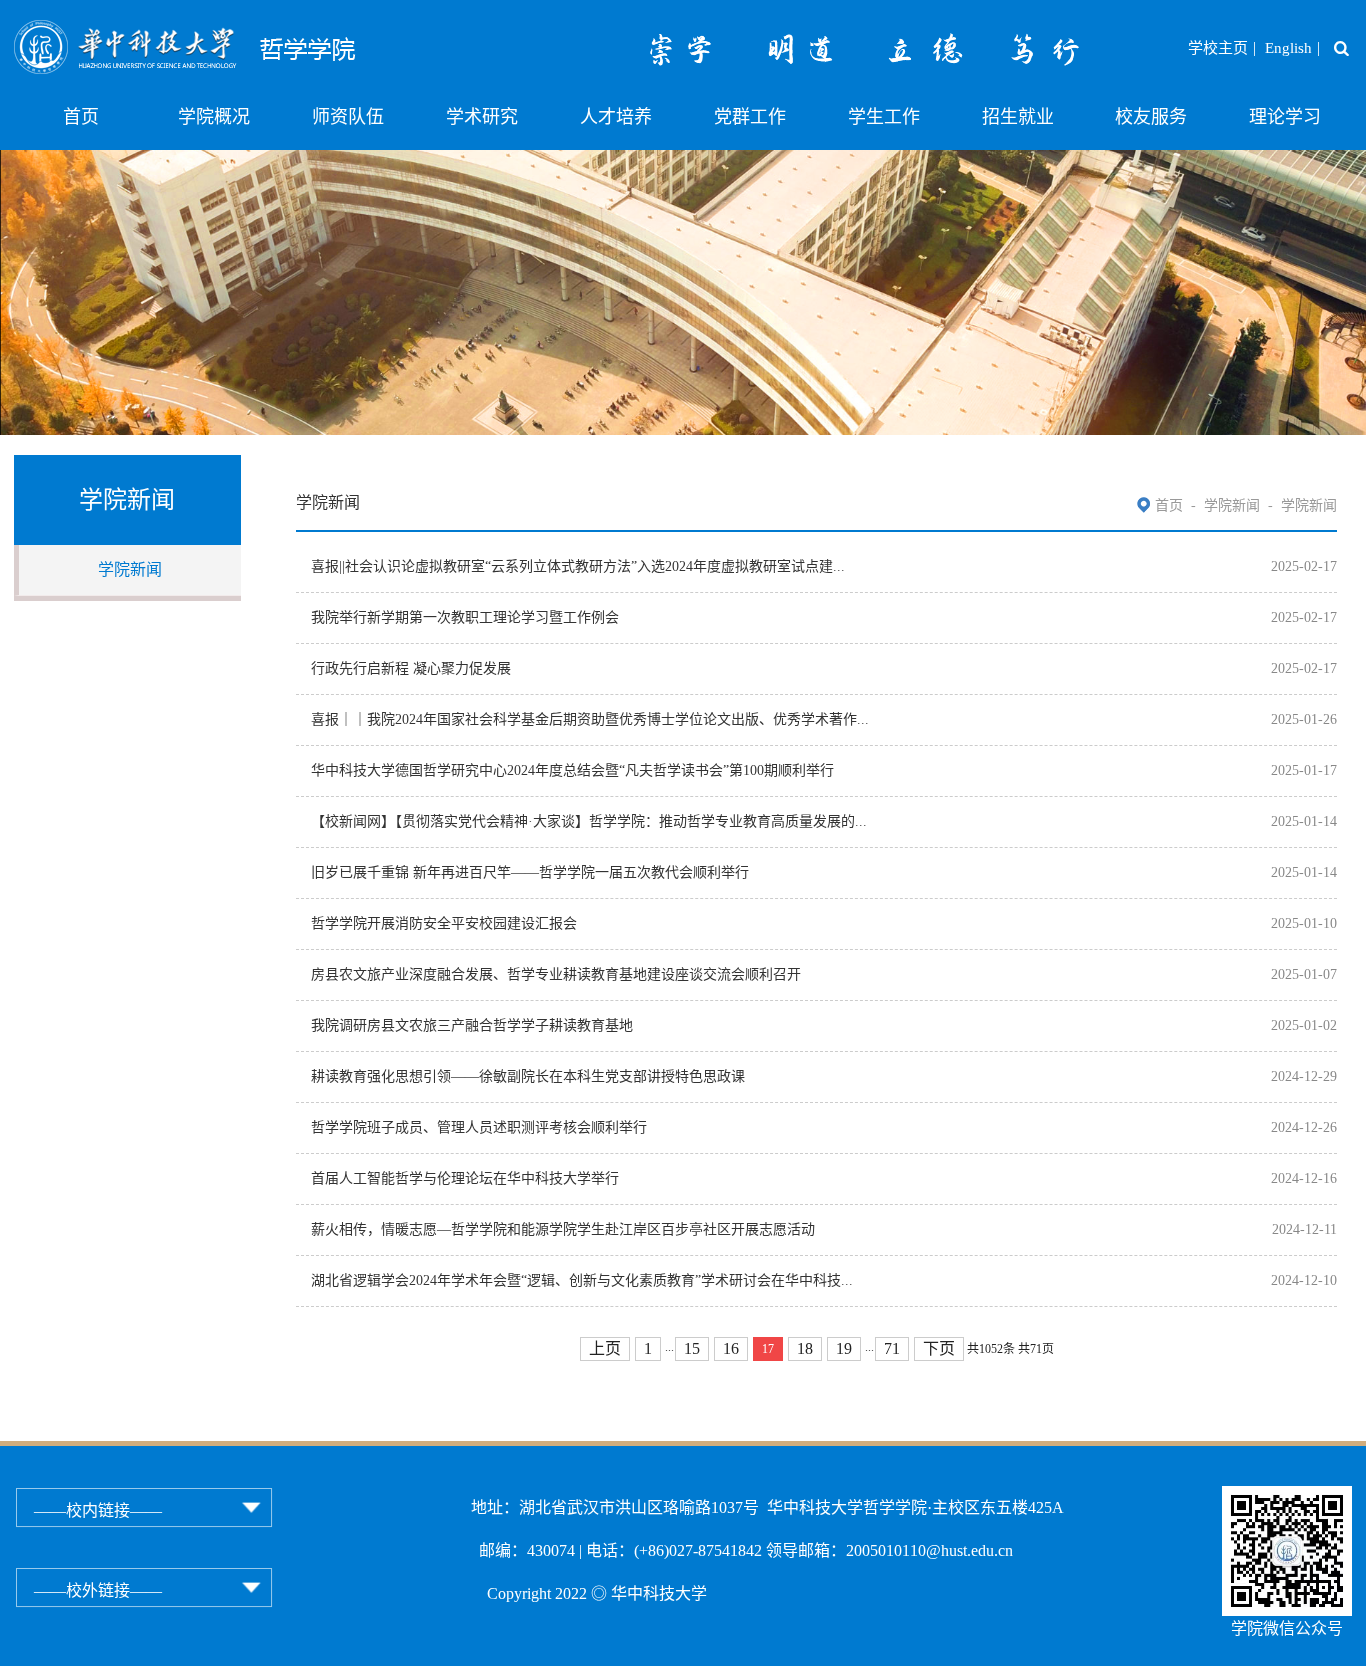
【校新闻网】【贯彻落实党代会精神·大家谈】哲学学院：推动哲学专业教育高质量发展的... (589, 821)
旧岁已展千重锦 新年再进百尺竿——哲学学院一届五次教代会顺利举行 (530, 872)
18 (805, 1348)
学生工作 (884, 117)
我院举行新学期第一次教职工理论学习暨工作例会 (465, 617)
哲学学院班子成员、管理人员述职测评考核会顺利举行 (479, 1127)
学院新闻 (130, 569)
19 (844, 1348)
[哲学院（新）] (245, 32)
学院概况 (214, 117)
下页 (939, 1348)
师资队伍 (348, 117)
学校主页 (1218, 48)
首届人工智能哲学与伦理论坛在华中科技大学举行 (465, 1178)
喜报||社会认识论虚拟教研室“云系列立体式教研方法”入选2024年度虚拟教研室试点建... (578, 566)
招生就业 (1018, 117)
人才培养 (616, 117)
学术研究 (482, 117)
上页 (605, 1348)
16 (731, 1348)
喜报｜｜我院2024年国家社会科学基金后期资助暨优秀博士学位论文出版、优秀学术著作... (590, 719)
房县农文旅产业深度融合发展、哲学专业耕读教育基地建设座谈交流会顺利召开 (556, 974)
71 (892, 1348)
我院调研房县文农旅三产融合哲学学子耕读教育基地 (472, 1025)
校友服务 (1151, 117)
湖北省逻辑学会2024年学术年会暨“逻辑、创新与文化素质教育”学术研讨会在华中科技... (582, 1280)
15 (692, 1348)
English (1288, 48)
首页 (81, 117)
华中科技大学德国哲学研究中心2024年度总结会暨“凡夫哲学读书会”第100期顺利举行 (572, 770)
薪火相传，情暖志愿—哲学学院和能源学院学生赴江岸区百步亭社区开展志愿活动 (563, 1229)
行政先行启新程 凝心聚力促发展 (411, 668)
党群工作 (750, 117)
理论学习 (1285, 117)
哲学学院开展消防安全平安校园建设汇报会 (444, 923)
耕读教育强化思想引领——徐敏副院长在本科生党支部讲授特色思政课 (528, 1076)
